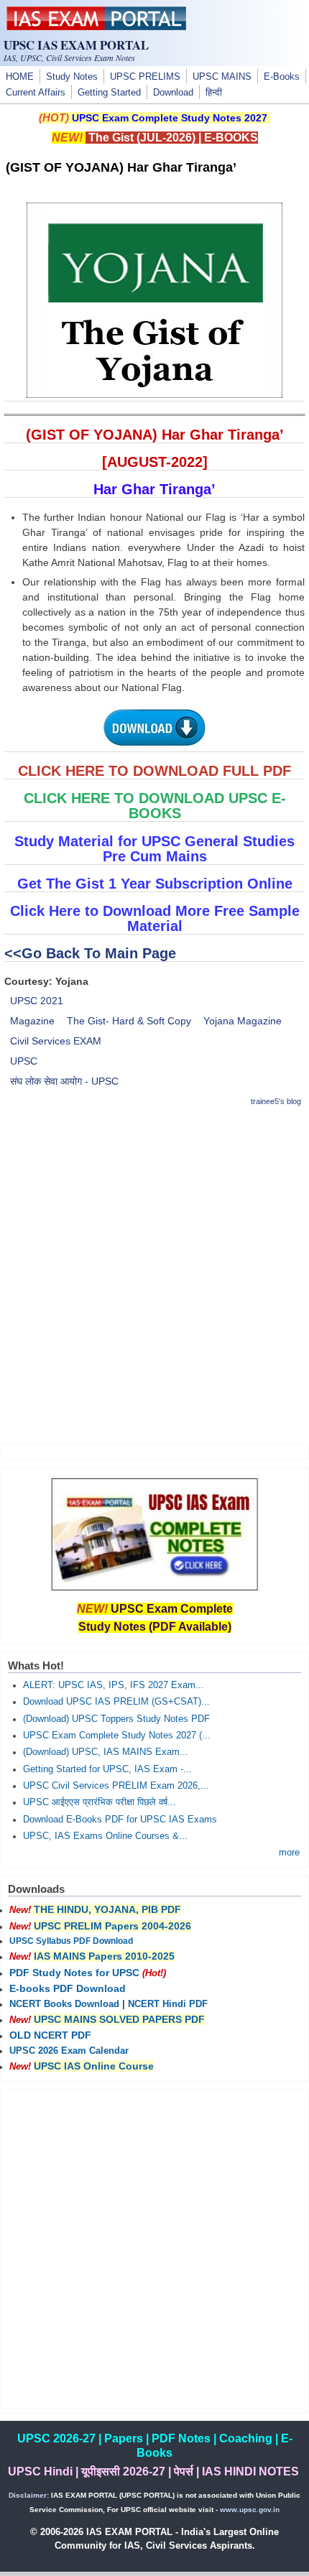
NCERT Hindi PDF (168, 2004)
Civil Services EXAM (56, 1041)
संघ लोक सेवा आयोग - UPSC (64, 1081)
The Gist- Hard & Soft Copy (129, 1021)
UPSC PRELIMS (145, 77)
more (289, 1853)
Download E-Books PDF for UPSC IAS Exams (120, 1820)
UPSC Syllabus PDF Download (71, 1941)
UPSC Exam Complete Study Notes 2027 (170, 118)
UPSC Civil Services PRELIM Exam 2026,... (116, 1786)
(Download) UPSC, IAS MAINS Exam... (106, 1752)
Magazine (32, 1021)
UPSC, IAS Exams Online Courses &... (105, 1836)
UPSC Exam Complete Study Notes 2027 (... (117, 1736)
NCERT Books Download (64, 2004)
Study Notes (72, 77)
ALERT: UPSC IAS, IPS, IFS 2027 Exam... (114, 1685)
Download (173, 93)
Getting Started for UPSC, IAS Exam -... (107, 1769)
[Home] (96, 27)
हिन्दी (214, 93)
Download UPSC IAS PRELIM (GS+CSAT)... (116, 1702)
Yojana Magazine (243, 1021)
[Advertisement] (154, 1275)
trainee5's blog (276, 1101)
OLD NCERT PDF (50, 2035)
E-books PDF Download (68, 1988)
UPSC (24, 1061)
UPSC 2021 (37, 1001)
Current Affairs (36, 93)
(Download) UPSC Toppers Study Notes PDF (116, 1719)
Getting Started (109, 93)
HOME (20, 77)
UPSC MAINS (222, 77)
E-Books (282, 77)
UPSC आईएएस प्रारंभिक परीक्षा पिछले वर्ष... (100, 1802)
